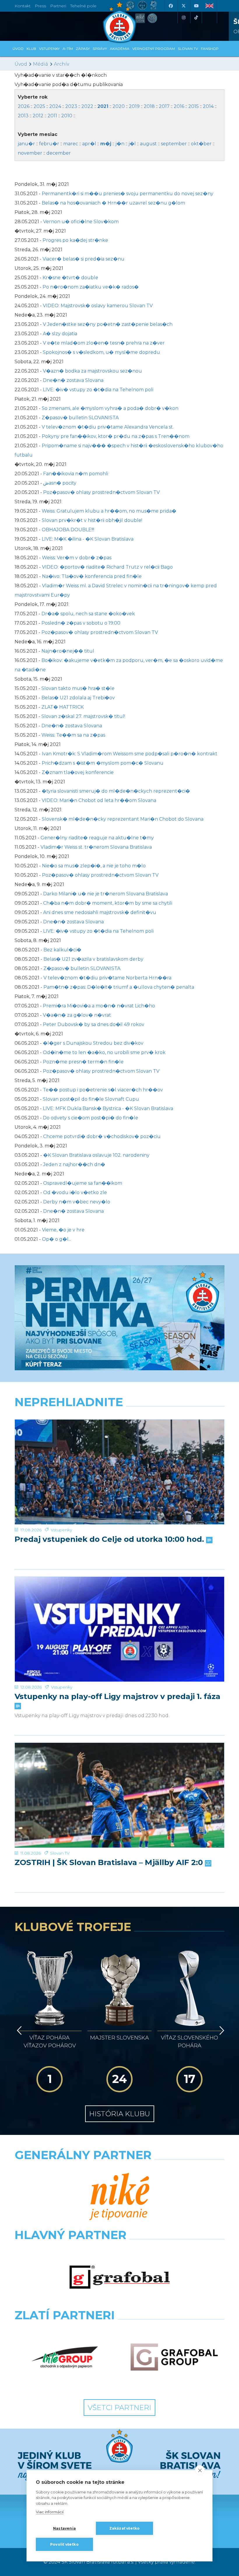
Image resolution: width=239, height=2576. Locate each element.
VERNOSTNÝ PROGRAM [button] (154, 49)
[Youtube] (196, 6)
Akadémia (120, 49)
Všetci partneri (119, 2408)
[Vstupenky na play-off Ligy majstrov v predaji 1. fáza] (119, 1629)
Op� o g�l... (57, 1239)
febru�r (49, 144)
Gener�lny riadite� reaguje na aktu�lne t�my (97, 838)
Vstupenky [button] (49, 49)
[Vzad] (18, 2030)
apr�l (89, 144)
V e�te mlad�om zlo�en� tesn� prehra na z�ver (104, 343)
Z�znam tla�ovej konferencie (78, 772)
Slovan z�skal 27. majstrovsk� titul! (83, 716)
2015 (194, 106)
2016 (179, 106)
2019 (134, 106)
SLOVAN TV (188, 49)
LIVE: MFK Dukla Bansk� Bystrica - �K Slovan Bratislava (108, 1108)
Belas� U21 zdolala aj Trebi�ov (78, 698)
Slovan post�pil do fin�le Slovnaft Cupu (91, 1099)
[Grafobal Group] (174, 2357)
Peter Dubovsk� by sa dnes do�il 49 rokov (94, 1024)
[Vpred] (221, 2030)
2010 (67, 116)
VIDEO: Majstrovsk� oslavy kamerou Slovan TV (98, 306)
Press (40, 6)
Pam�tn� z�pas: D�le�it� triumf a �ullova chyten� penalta (119, 987)
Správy (100, 49)
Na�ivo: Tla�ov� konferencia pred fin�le (92, 576)
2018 (149, 106)
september (174, 144)
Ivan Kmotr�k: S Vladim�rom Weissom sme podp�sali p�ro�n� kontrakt (130, 754)
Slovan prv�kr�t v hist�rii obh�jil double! (92, 520)
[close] (200, 2470)
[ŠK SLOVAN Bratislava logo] (119, 22)
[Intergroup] (65, 2357)
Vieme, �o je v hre (63, 1230)
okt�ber (201, 144)
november (30, 153)
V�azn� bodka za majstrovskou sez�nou (92, 371)
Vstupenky (61, 1530)
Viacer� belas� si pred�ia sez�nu (84, 259)
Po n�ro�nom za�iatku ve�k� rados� (91, 287)
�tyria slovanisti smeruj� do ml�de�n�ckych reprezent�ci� (116, 791)
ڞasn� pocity (60, 483)
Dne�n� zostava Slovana (73, 380)
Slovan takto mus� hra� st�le (78, 688)
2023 (71, 106)
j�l (132, 144)
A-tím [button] (68, 49)
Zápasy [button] (83, 49)
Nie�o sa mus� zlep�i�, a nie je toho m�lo (94, 866)
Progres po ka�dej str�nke (75, 240)
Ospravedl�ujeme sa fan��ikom (83, 1183)
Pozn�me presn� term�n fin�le (83, 1062)
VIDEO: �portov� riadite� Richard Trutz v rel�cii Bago (107, 567)
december (59, 153)
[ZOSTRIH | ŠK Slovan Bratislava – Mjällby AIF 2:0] (119, 1795)
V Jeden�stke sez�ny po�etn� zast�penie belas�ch (108, 324)
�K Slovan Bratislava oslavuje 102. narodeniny (96, 1155)
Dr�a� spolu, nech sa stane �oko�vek (88, 614)
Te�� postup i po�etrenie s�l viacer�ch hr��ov (103, 1090)
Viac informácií (50, 2512)
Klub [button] (31, 49)
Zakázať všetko (125, 2528)
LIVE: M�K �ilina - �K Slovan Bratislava (88, 539)
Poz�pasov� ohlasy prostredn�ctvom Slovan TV (101, 492)
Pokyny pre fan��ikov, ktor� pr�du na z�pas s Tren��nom (116, 436)
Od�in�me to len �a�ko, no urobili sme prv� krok (104, 1052)
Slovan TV (60, 1853)
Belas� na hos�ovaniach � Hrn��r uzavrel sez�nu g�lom (113, 203)
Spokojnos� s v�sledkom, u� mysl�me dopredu (101, 352)
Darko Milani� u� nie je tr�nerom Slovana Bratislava (106, 894)
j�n (120, 144)
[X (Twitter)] (183, 6)
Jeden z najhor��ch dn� (74, 1164)
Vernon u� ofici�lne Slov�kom (81, 222)
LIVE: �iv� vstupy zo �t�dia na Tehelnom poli (98, 390)
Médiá (41, 64)
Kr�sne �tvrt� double (70, 278)
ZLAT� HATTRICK (63, 707)
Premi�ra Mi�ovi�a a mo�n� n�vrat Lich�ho (99, 1006)
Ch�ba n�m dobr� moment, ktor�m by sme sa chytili (108, 903)
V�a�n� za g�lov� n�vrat (77, 1015)
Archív (61, 64)
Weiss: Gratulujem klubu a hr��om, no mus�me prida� (109, 511)
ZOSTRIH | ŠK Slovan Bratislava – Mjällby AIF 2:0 (110, 1863)
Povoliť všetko (64, 2544)
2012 (38, 116)
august (148, 144)
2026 (24, 106)
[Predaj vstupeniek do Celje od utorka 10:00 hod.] (119, 1472)
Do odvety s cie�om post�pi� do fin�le (90, 1118)
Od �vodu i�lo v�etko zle (75, 1192)
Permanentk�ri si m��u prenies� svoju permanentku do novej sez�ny (128, 194)
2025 (39, 106)
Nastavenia (64, 2528)
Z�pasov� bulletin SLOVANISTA (80, 418)
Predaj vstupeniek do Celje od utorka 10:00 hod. (110, 1539)
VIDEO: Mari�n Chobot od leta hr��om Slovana (99, 800)
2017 (164, 106)
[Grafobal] (120, 2277)
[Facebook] (171, 6)
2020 (119, 106)
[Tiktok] (196, 18)
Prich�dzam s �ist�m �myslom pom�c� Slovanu (103, 763)
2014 (208, 106)
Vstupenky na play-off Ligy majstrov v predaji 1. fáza (117, 1697)
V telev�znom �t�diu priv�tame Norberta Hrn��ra (107, 978)
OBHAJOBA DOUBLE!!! (68, 530)
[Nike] (120, 2197)
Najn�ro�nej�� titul (68, 651)
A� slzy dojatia (60, 334)
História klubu (120, 2114)
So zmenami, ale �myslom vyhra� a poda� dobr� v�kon (110, 408)
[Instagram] (183, 18)
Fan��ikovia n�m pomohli (76, 474)
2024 (55, 106)
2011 (52, 116)
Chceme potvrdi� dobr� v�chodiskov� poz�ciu (102, 1136)
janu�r (26, 144)
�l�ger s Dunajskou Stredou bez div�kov (93, 1043)
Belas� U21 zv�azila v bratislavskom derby (93, 959)
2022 (87, 106)
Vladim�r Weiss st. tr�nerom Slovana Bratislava (96, 847)
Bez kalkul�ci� (62, 950)
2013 (23, 116)
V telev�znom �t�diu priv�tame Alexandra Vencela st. (108, 427)
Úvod (18, 49)
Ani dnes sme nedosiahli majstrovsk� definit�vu (100, 912)
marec (71, 144)
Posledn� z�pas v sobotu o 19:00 (81, 623)
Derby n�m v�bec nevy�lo (77, 1202)
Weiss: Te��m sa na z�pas (73, 735)
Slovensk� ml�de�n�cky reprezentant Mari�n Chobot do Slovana (123, 819)
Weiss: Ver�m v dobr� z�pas (77, 558)
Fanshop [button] (210, 49)
